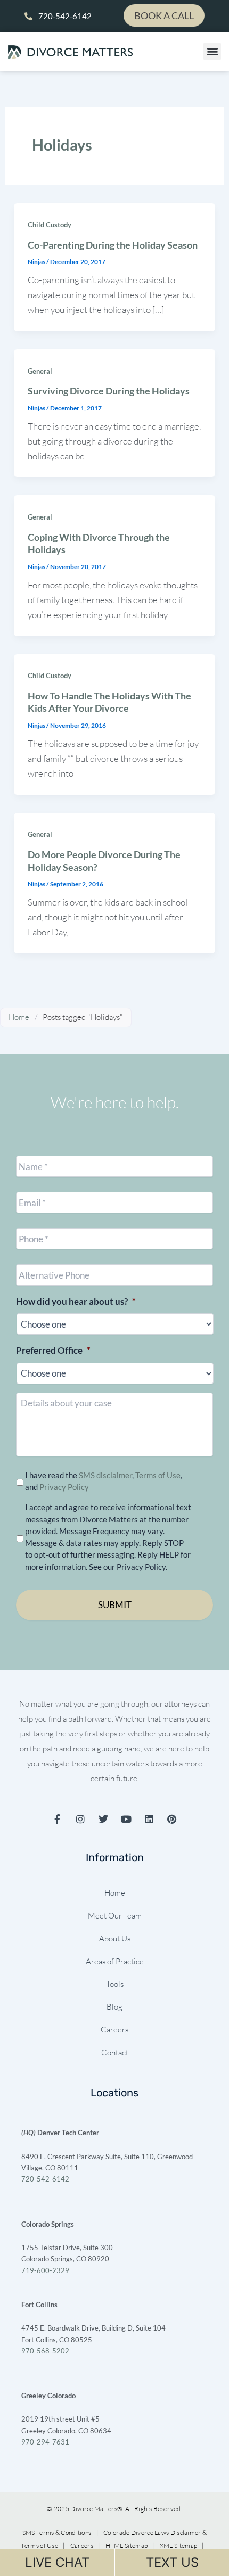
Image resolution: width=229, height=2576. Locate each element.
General (40, 371)
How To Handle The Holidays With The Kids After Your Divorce (109, 702)
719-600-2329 (45, 2270)
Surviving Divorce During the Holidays (109, 391)
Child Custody (50, 225)
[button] (212, 51)
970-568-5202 (45, 2351)
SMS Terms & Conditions (58, 2533)
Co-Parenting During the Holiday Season (113, 245)
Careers (82, 2545)
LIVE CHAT (57, 2562)
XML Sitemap (179, 2545)
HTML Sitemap (127, 2545)
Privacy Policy (64, 1487)
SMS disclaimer (105, 1475)
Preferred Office (53, 1350)
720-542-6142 (45, 2179)
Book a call (164, 15)
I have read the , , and (104, 1481)
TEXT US (172, 2562)
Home (19, 1017)
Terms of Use (158, 1475)
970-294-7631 (45, 2442)
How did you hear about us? (76, 1301)
